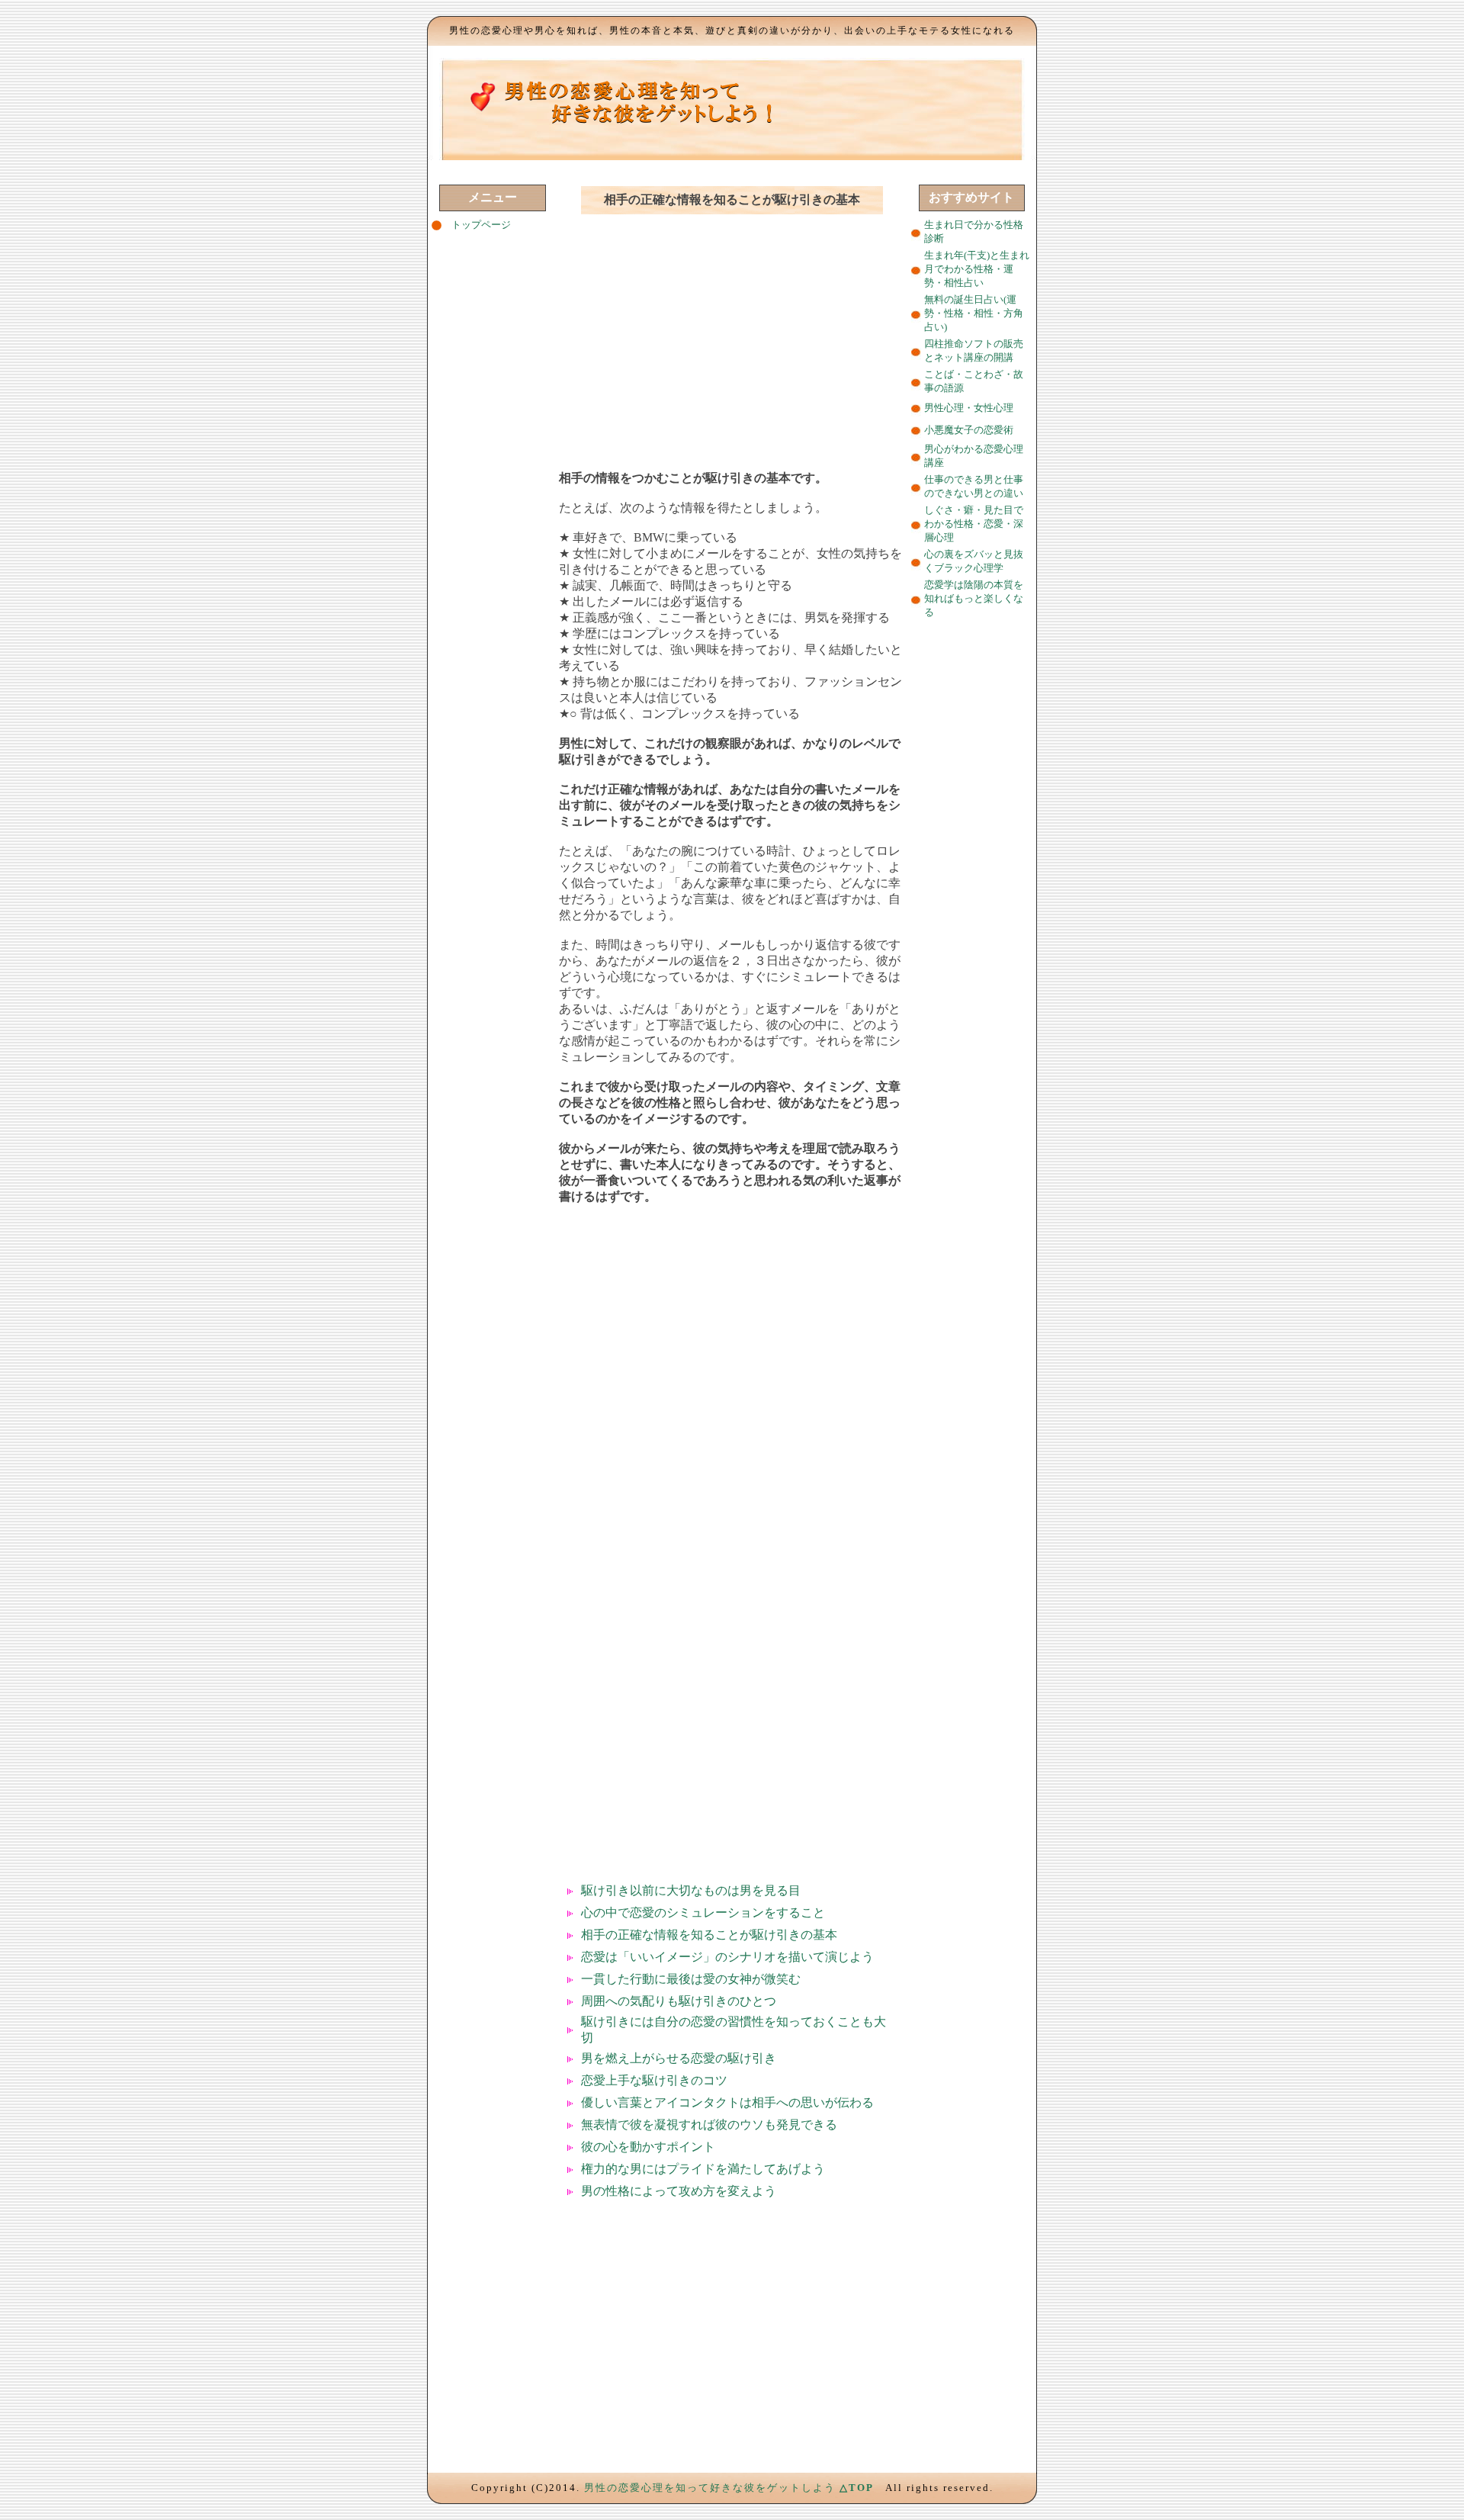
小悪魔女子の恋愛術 (969, 430)
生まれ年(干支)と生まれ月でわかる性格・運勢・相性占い (977, 269)
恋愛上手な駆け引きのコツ (654, 2080)
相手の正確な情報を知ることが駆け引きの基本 (709, 1935)
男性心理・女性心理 (969, 408)
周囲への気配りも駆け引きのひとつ (679, 2001)
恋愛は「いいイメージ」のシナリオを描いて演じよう (727, 1957)
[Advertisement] (732, 336)
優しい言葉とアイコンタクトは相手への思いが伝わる (727, 2102)
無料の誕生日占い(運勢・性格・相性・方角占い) (974, 313)
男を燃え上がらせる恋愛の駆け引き (679, 2058)
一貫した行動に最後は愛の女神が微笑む (691, 1979)
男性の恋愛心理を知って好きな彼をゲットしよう (710, 2488)
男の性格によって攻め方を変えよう (679, 2191)
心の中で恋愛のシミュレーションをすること (703, 1912)
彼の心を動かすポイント (648, 2147)
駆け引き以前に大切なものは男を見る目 (691, 1890)
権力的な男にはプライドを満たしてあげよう (703, 2169)
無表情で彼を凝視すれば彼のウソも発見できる (709, 2125)
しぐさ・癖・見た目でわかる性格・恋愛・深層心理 (974, 524)
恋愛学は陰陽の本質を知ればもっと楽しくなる (974, 598)
